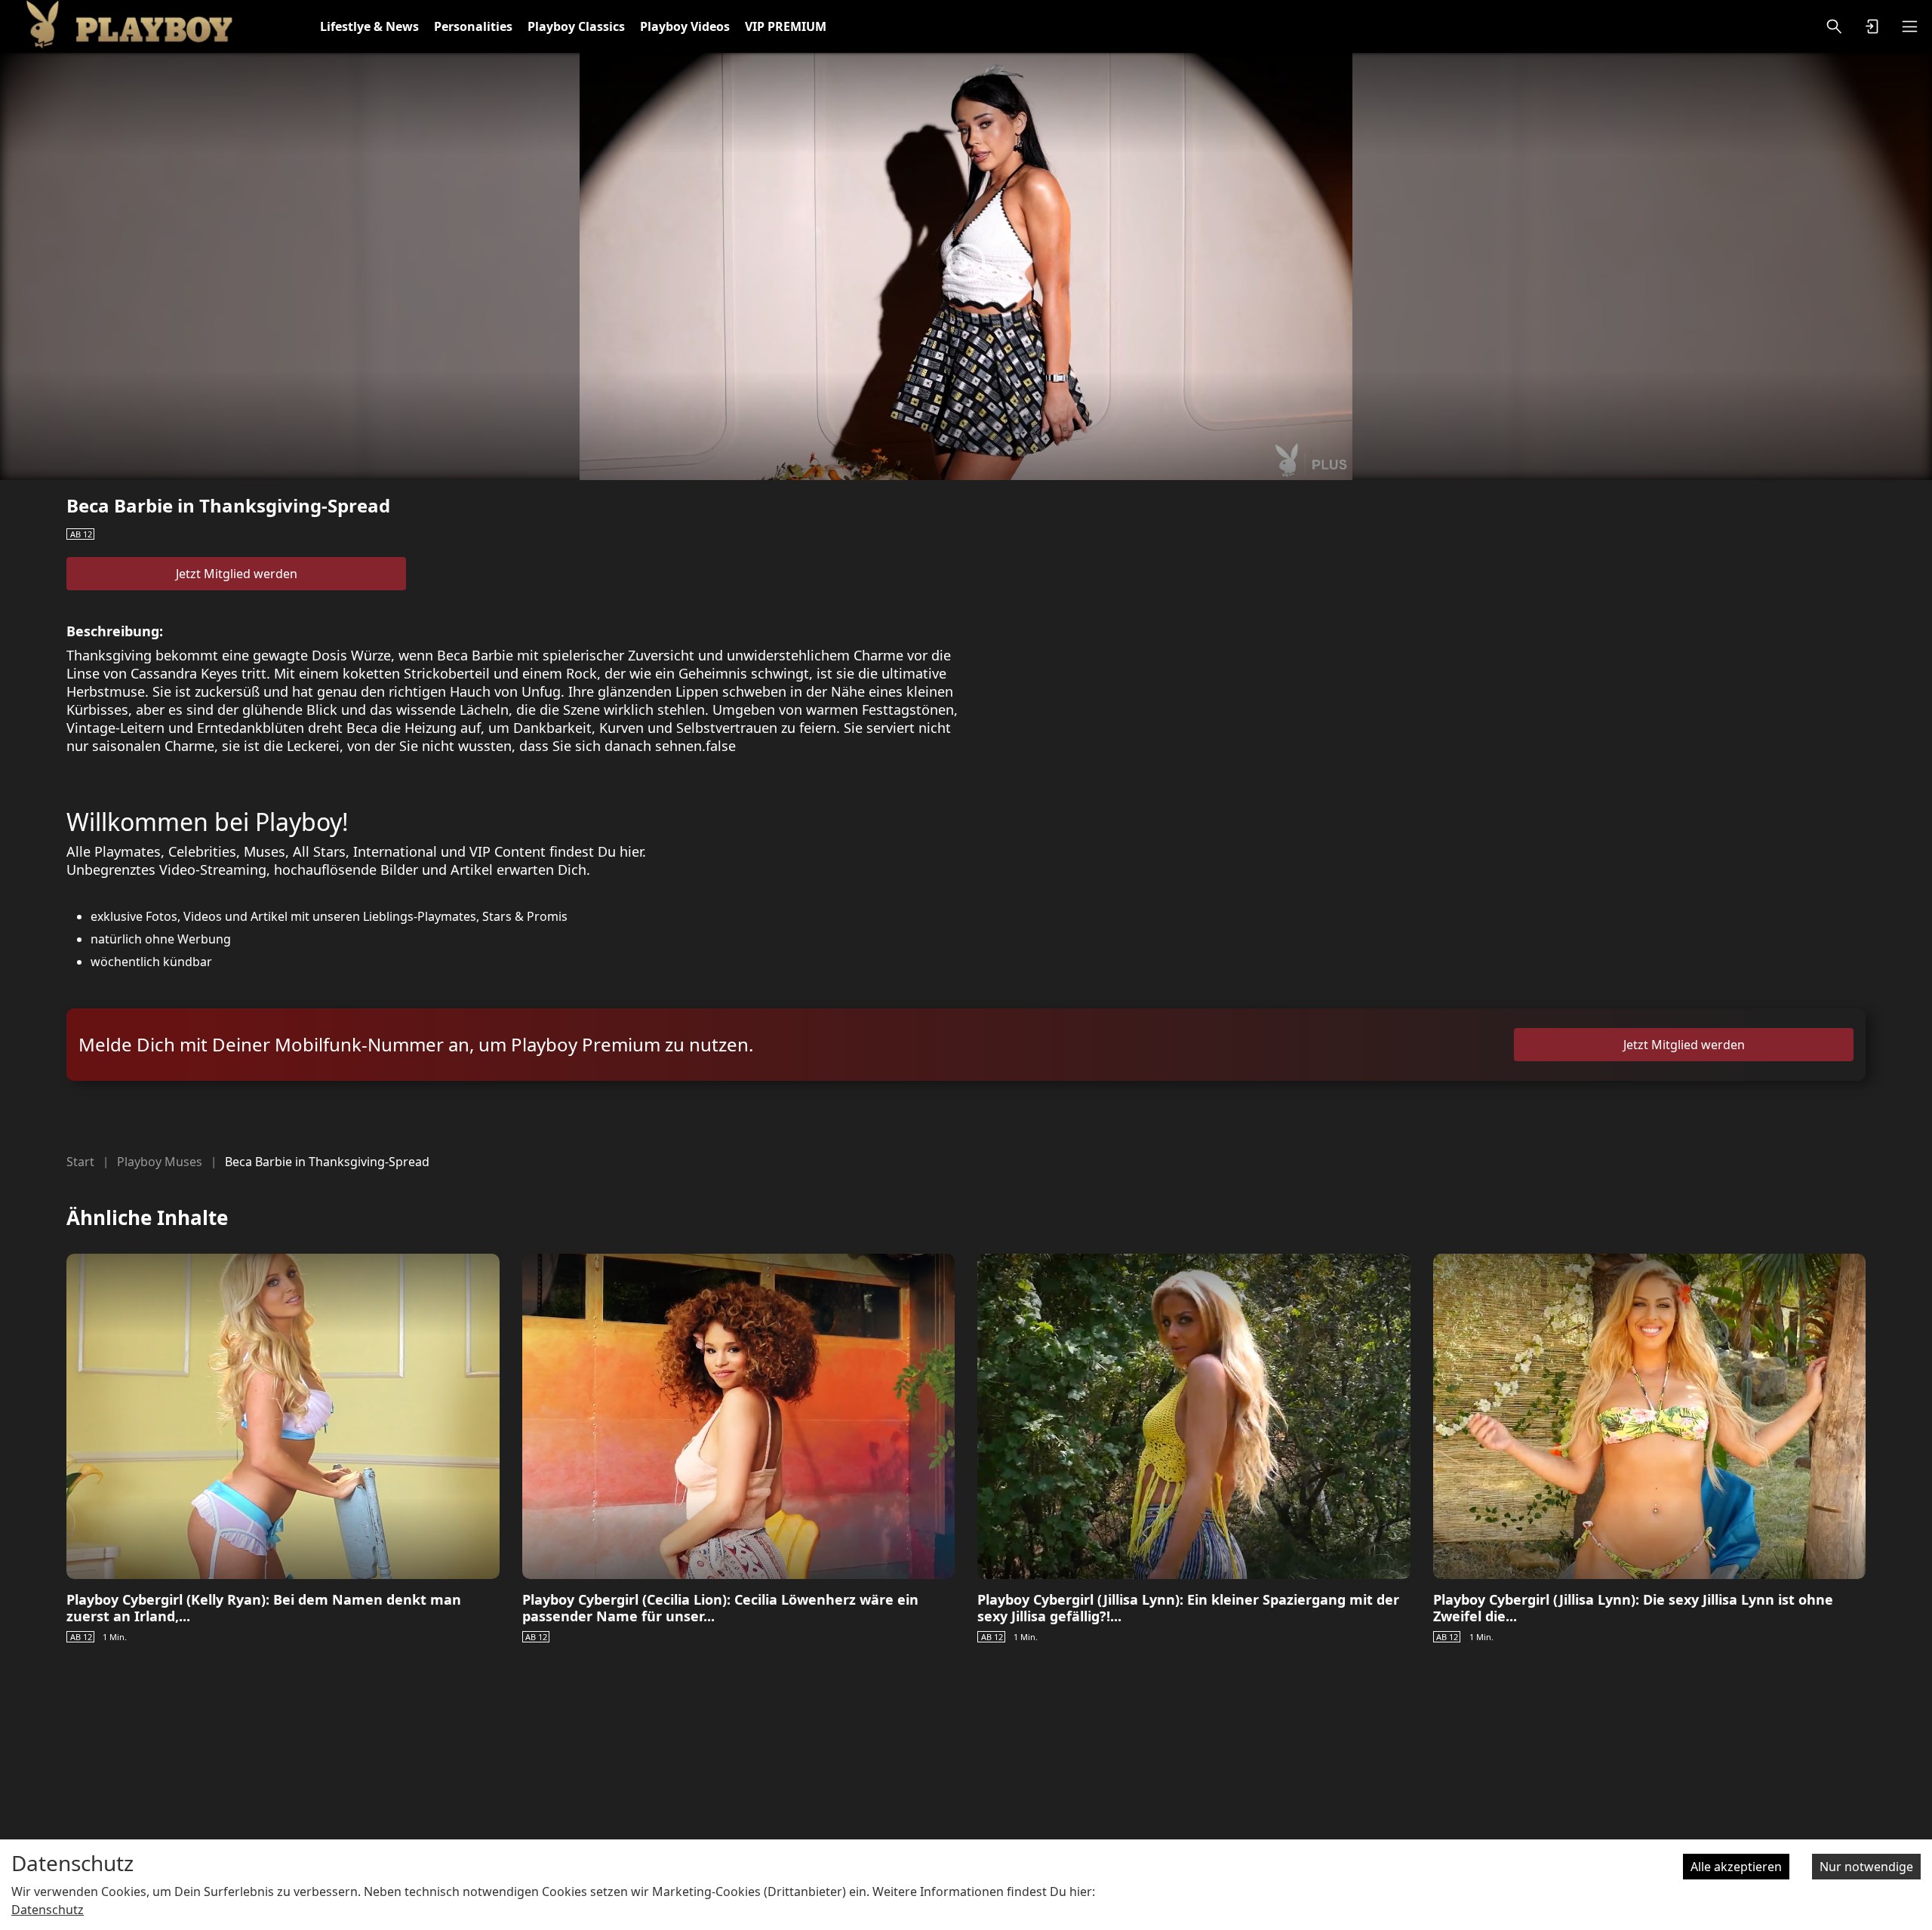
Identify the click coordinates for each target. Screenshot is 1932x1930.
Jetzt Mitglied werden (237, 574)
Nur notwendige (1866, 1867)
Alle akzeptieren (1736, 1867)
